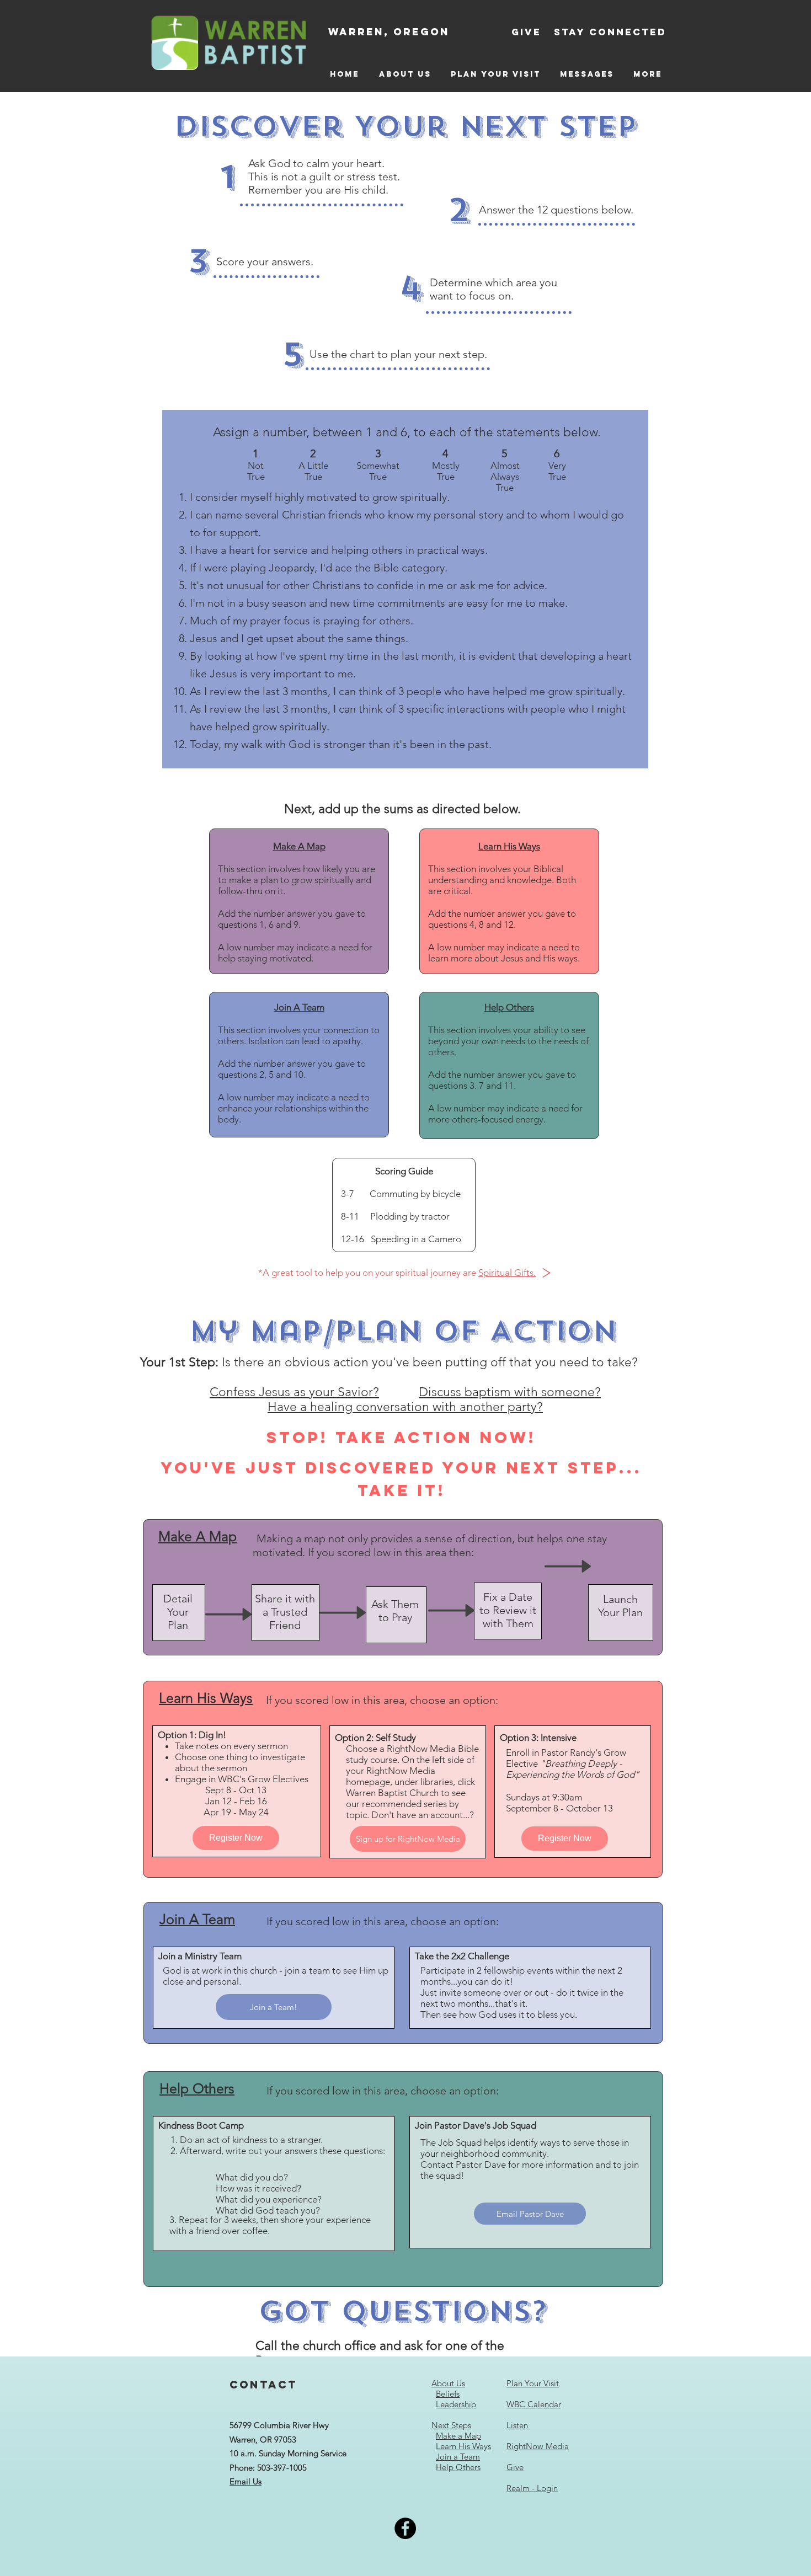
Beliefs (448, 2394)
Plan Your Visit (533, 2383)
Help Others (458, 2467)
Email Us (246, 2481)
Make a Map (458, 2436)
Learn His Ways (463, 2446)
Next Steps (451, 2425)
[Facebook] (405, 2528)
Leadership (456, 2404)
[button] (546, 1273)
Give (515, 2467)
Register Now (236, 1838)
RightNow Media (538, 2446)
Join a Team (458, 2457)
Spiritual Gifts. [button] (507, 1273)
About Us (448, 2383)
